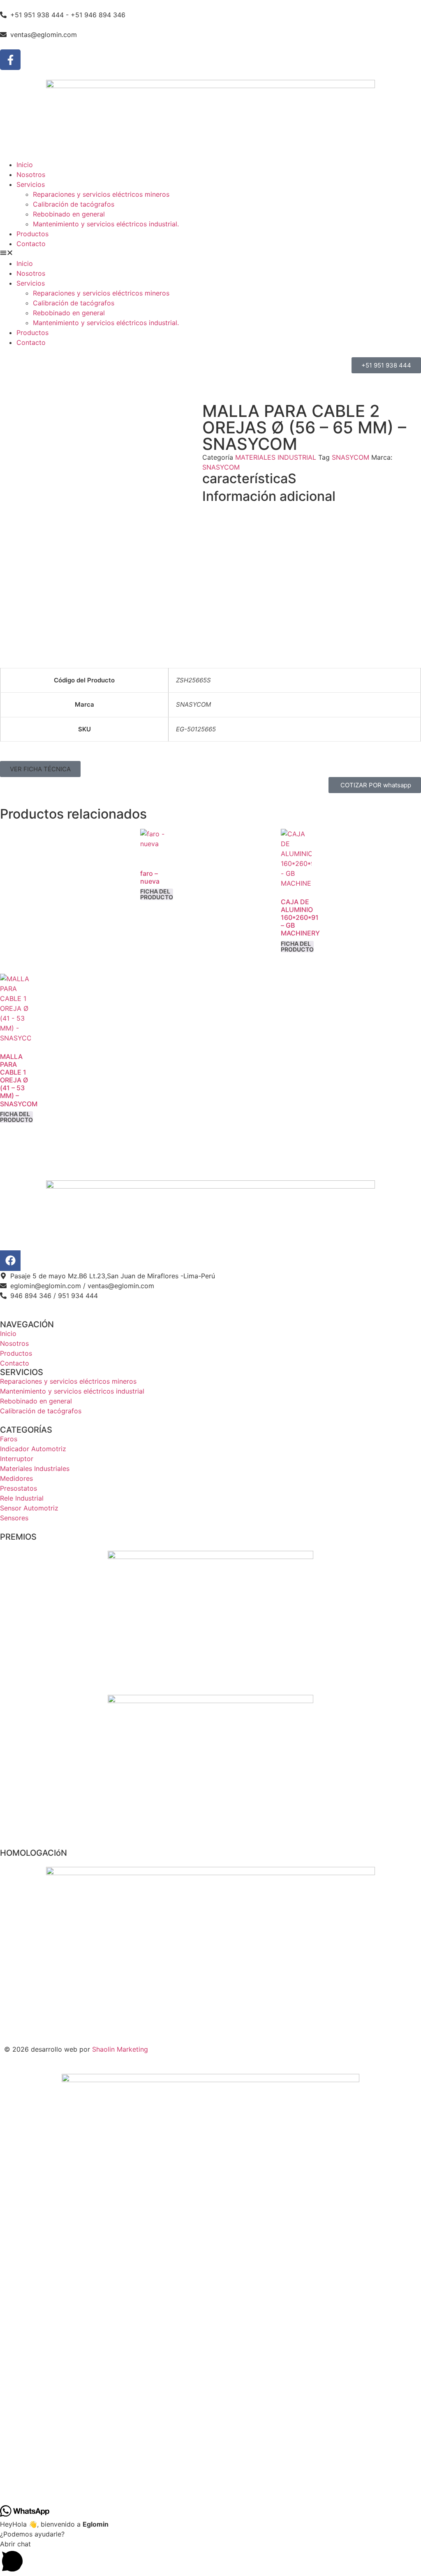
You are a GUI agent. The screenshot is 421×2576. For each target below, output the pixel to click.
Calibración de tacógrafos (74, 204)
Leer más (157, 894)
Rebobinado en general (69, 214)
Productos (32, 234)
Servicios (31, 184)
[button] (210, 254)
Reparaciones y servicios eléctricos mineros (101, 194)
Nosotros (31, 175)
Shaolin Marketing (120, 2049)
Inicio (25, 165)
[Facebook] (10, 1261)
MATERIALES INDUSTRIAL (276, 457)
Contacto (31, 244)
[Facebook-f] (10, 60)
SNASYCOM (350, 457)
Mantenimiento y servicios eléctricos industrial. (106, 224)
